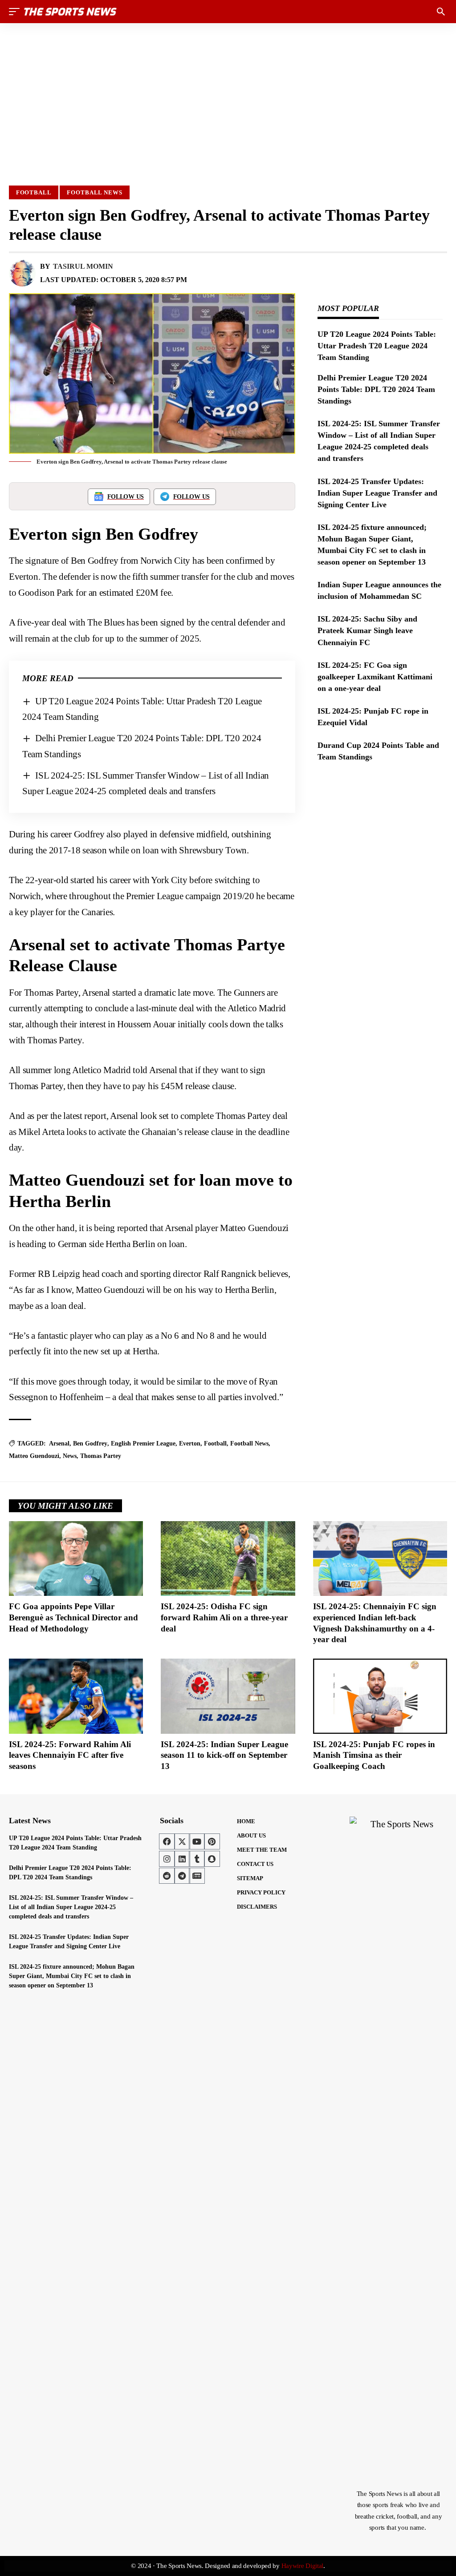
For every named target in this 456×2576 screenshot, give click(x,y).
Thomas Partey (101, 1456)
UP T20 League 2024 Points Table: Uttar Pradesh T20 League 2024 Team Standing (377, 346)
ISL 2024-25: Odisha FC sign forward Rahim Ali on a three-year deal (224, 1617)
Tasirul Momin (83, 266)
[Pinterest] (212, 1841)
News (70, 1456)
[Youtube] (197, 1841)
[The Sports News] (70, 12)
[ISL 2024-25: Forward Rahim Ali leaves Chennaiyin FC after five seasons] (76, 1696)
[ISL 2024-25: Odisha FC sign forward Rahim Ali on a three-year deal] (228, 1559)
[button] (16, 12)
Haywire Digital (303, 2566)
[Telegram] (182, 1876)
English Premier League (143, 1443)
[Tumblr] (197, 1859)
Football (34, 192)
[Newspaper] (197, 1876)
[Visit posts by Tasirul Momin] (22, 273)
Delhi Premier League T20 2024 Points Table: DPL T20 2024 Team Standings (376, 389)
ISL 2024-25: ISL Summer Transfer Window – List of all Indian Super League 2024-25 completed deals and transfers (71, 1907)
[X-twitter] (182, 1841)
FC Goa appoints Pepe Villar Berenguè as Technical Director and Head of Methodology (73, 1617)
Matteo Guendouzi (34, 1456)
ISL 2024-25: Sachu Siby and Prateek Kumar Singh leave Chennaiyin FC (367, 630)
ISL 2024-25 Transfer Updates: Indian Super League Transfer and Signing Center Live (377, 493)
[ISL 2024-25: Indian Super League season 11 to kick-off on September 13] (228, 1696)
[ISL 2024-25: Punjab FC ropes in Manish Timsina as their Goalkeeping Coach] (380, 1696)
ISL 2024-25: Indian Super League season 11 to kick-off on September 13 (224, 1755)
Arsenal (59, 1443)
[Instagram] (167, 1859)
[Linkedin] (182, 1859)
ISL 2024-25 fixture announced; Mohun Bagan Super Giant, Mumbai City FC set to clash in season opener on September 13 (72, 1976)
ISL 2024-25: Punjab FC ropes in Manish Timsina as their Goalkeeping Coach (374, 1755)
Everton (190, 1443)
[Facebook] (167, 1841)
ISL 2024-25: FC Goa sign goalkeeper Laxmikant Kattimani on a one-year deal (375, 677)
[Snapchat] (212, 1859)
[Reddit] (167, 1876)
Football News (95, 192)
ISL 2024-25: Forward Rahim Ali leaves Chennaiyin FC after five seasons (70, 1755)
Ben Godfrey (90, 1443)
